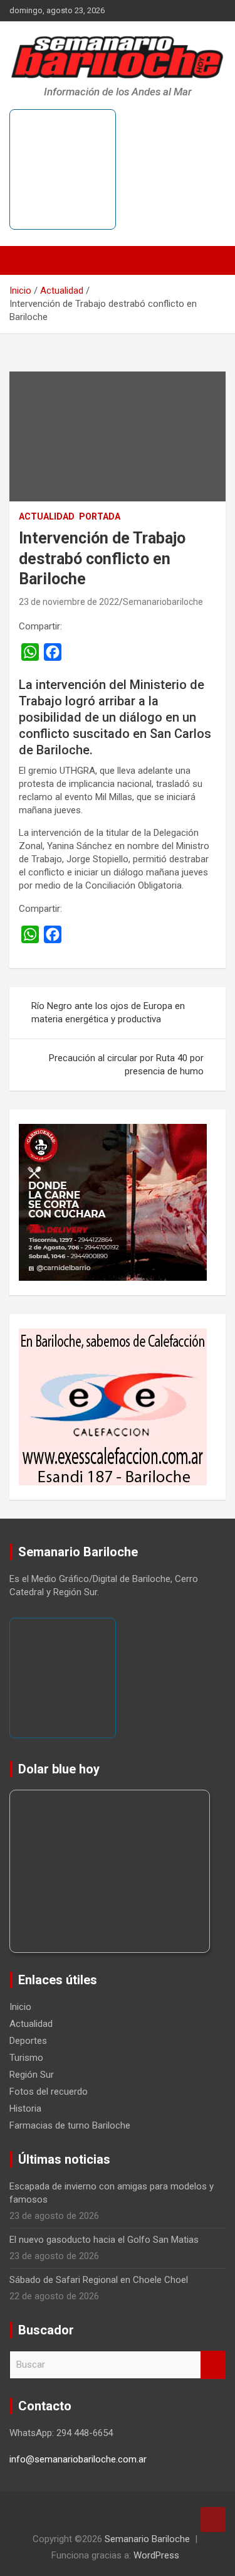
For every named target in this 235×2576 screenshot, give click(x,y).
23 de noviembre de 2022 (69, 602)
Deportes (28, 2041)
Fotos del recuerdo (49, 2092)
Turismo (26, 2058)
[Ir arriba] (213, 2520)
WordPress (156, 2555)
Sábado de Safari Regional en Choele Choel (99, 2280)
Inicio (20, 2007)
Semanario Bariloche (147, 2539)
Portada (100, 516)
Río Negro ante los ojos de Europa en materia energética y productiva (108, 1013)
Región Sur (32, 2075)
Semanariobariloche (163, 602)
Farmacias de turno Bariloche (70, 2125)
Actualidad (47, 516)
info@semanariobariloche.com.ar (78, 2459)
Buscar (213, 2365)
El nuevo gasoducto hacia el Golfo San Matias (104, 2240)
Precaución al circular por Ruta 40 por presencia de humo (126, 1065)
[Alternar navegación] (25, 260)
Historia (25, 2108)
